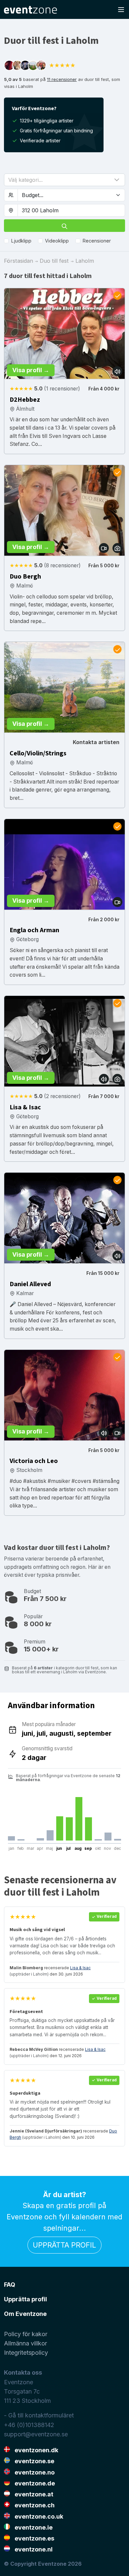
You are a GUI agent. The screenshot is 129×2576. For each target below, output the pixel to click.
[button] (64, 180)
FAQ (10, 2285)
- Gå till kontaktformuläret (39, 2415)
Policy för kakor (26, 2334)
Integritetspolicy (26, 2353)
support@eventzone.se (36, 2434)
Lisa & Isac (80, 1968)
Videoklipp (57, 241)
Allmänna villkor (25, 2343)
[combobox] (71, 210)
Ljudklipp (21, 241)
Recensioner (97, 241)
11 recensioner (62, 79)
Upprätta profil (64, 2245)
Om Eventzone (25, 2314)
